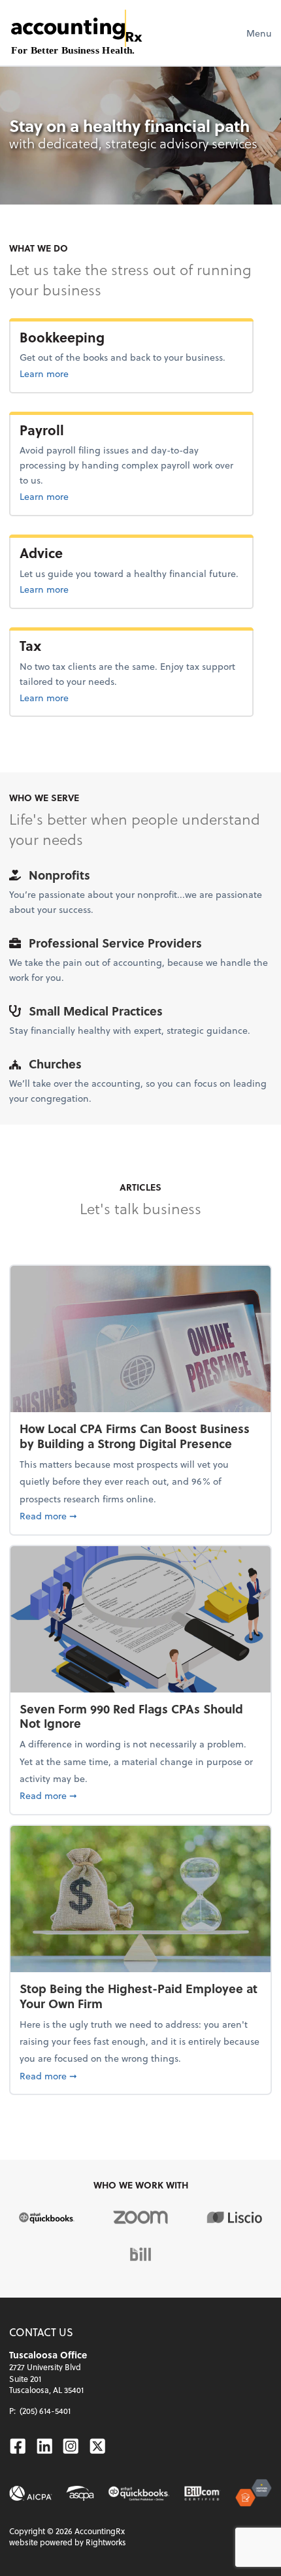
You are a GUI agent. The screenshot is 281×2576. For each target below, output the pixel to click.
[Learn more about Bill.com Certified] (203, 2494)
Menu (259, 33)
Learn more (87, 373)
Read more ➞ (140, 1515)
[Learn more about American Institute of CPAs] (30, 2494)
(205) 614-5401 (45, 2411)
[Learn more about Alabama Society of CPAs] (80, 2494)
